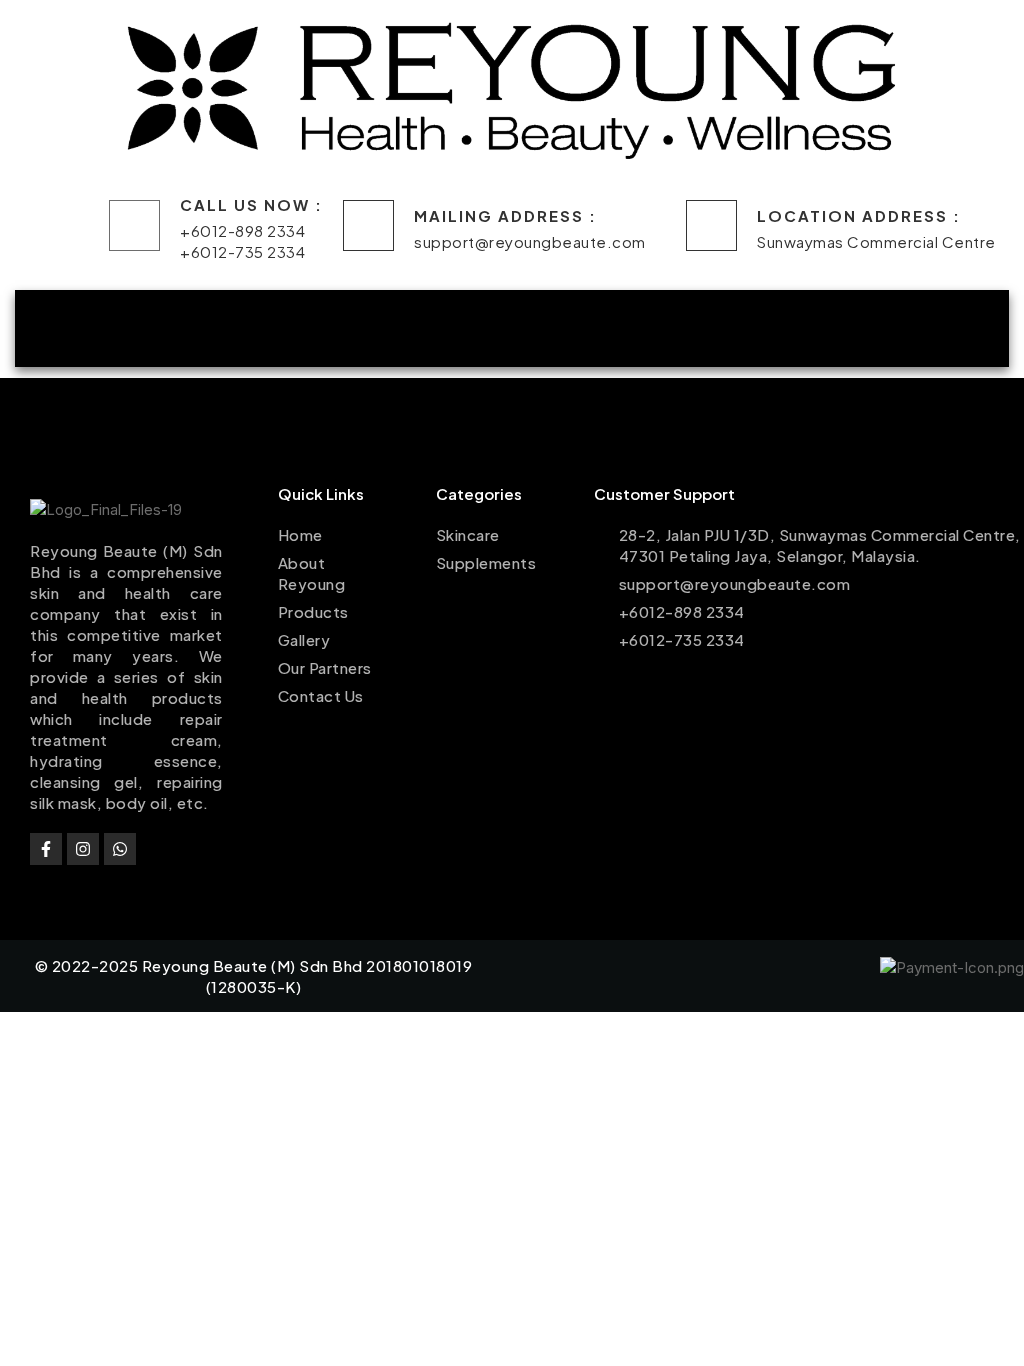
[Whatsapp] (120, 849)
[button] (270, 328)
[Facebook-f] (46, 849)
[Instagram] (83, 849)
